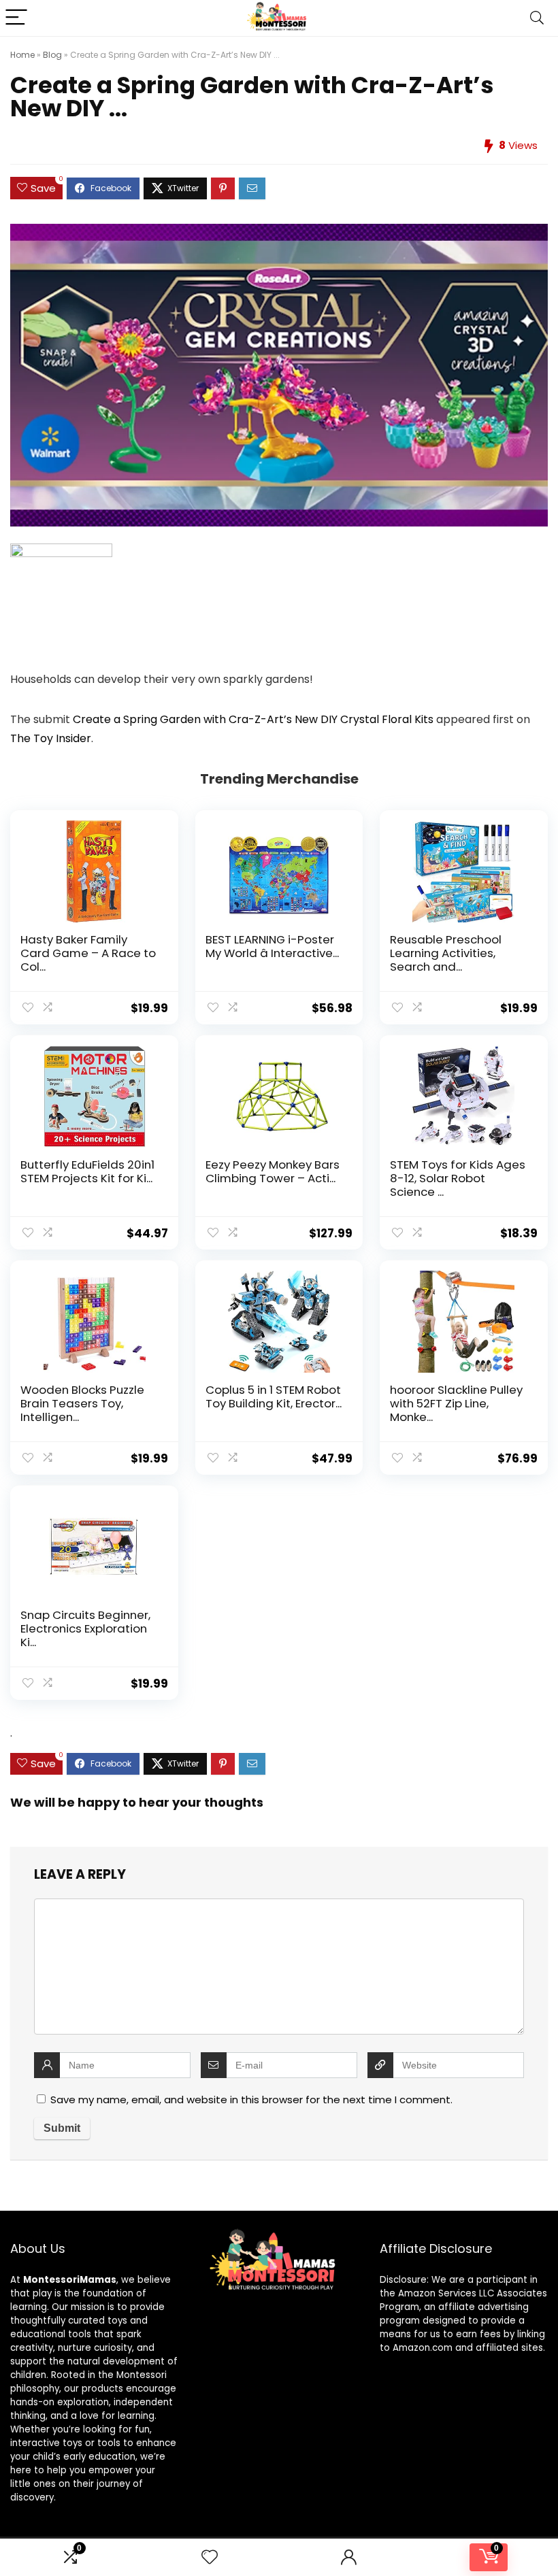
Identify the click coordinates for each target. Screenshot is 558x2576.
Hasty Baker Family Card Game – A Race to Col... (88, 953)
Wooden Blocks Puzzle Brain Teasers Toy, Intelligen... (82, 1403)
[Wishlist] (210, 2557)
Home (22, 55)
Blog (52, 55)
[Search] (537, 18)
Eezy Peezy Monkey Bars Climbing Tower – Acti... (273, 1171)
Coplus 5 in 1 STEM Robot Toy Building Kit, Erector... (274, 1396)
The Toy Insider (51, 738)
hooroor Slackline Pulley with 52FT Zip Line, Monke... (456, 1403)
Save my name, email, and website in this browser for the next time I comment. (251, 2100)
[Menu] (16, 18)
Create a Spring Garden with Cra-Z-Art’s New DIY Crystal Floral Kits (253, 719)
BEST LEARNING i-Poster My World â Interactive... (272, 946)
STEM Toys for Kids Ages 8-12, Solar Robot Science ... (458, 1178)
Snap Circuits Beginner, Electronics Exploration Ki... (85, 1628)
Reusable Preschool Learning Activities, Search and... (446, 953)
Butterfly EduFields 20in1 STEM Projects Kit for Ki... (87, 1171)
